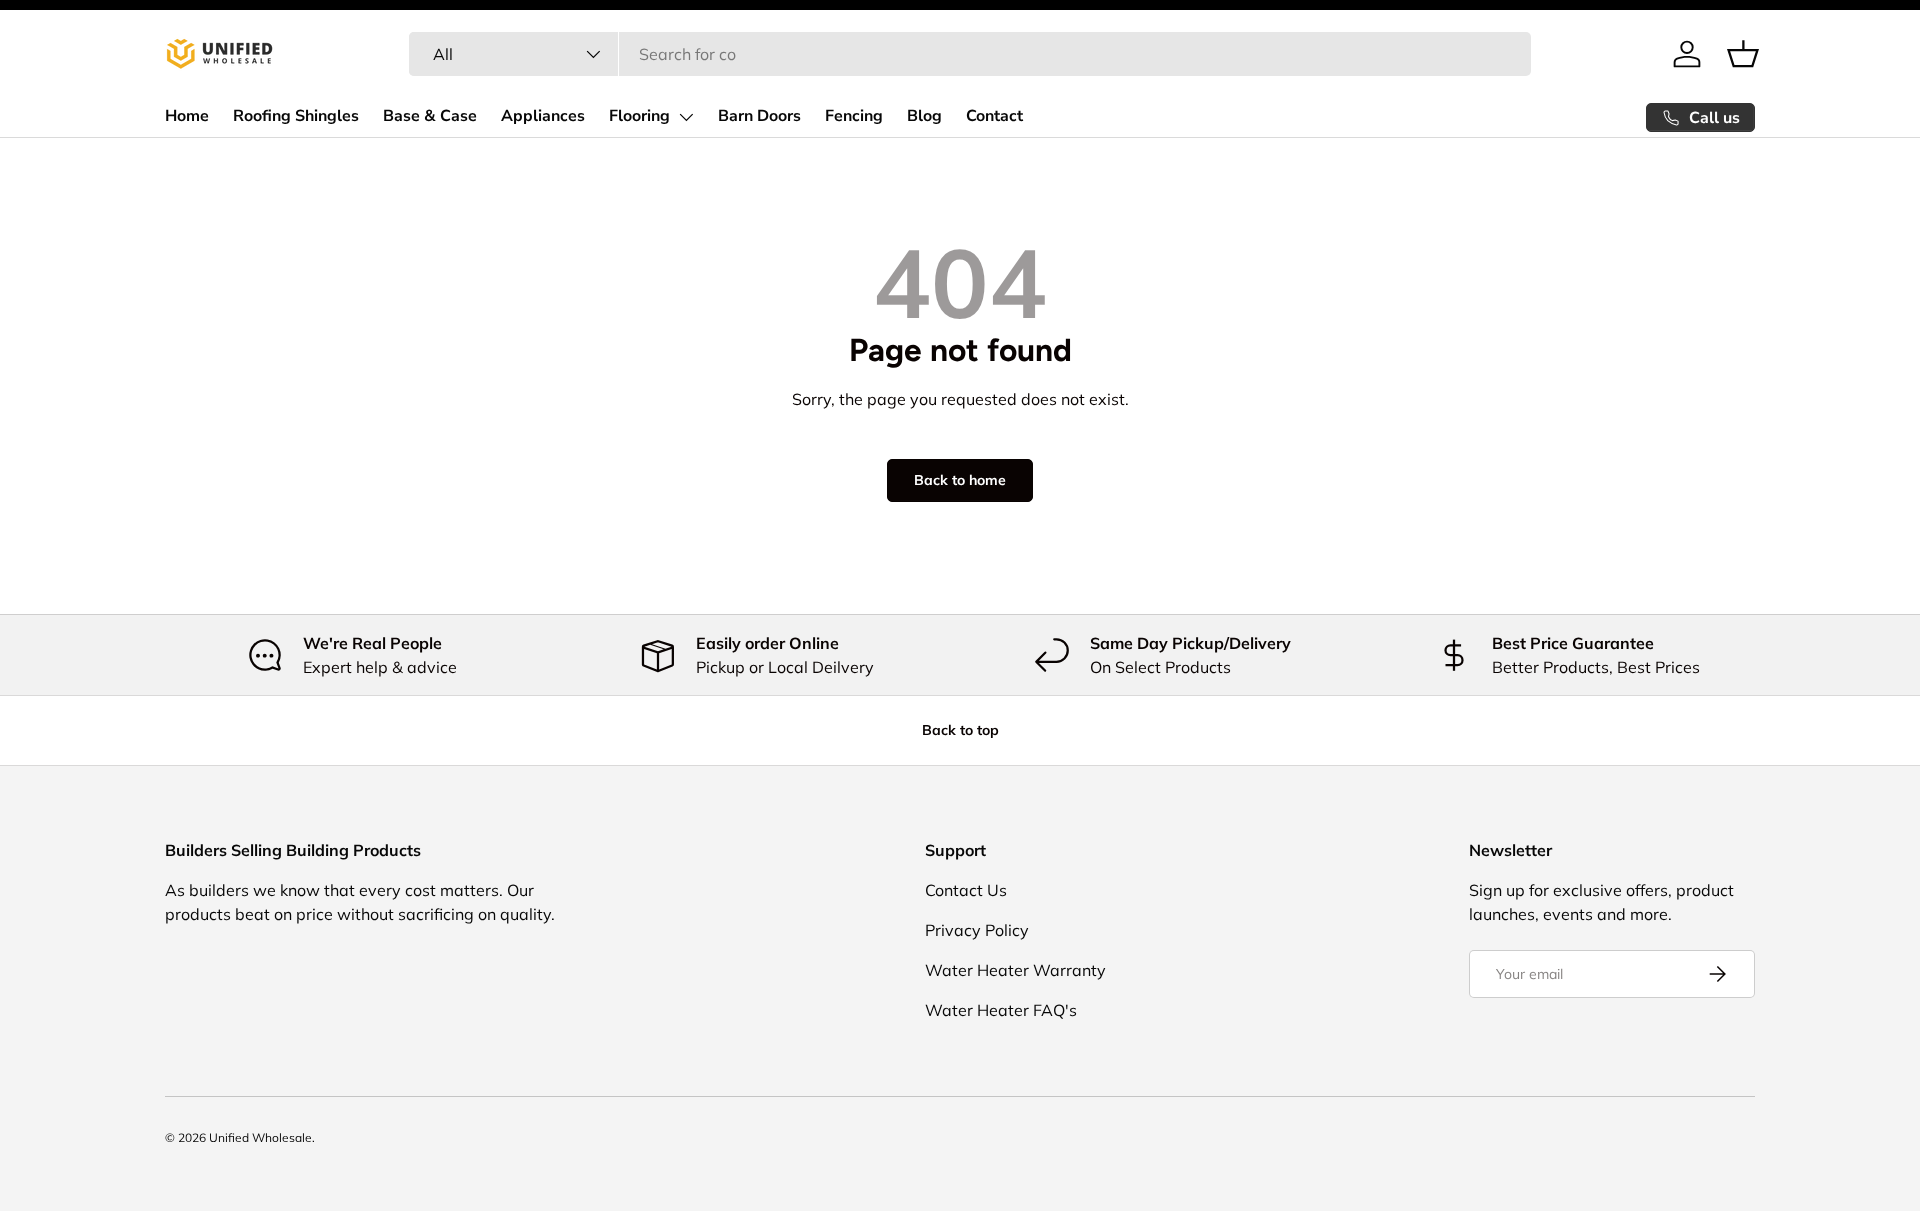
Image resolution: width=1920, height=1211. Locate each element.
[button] (1743, 54)
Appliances (543, 116)
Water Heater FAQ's (1001, 1010)
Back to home (960, 480)
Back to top (960, 730)
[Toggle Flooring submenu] (686, 117)
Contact (994, 116)
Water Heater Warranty (1015, 970)
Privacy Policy (977, 930)
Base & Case (430, 116)
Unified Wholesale (260, 1137)
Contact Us (966, 890)
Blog (924, 116)
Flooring (639, 116)
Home (187, 116)
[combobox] (970, 54)
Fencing (854, 116)
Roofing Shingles (296, 116)
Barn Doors (759, 116)
